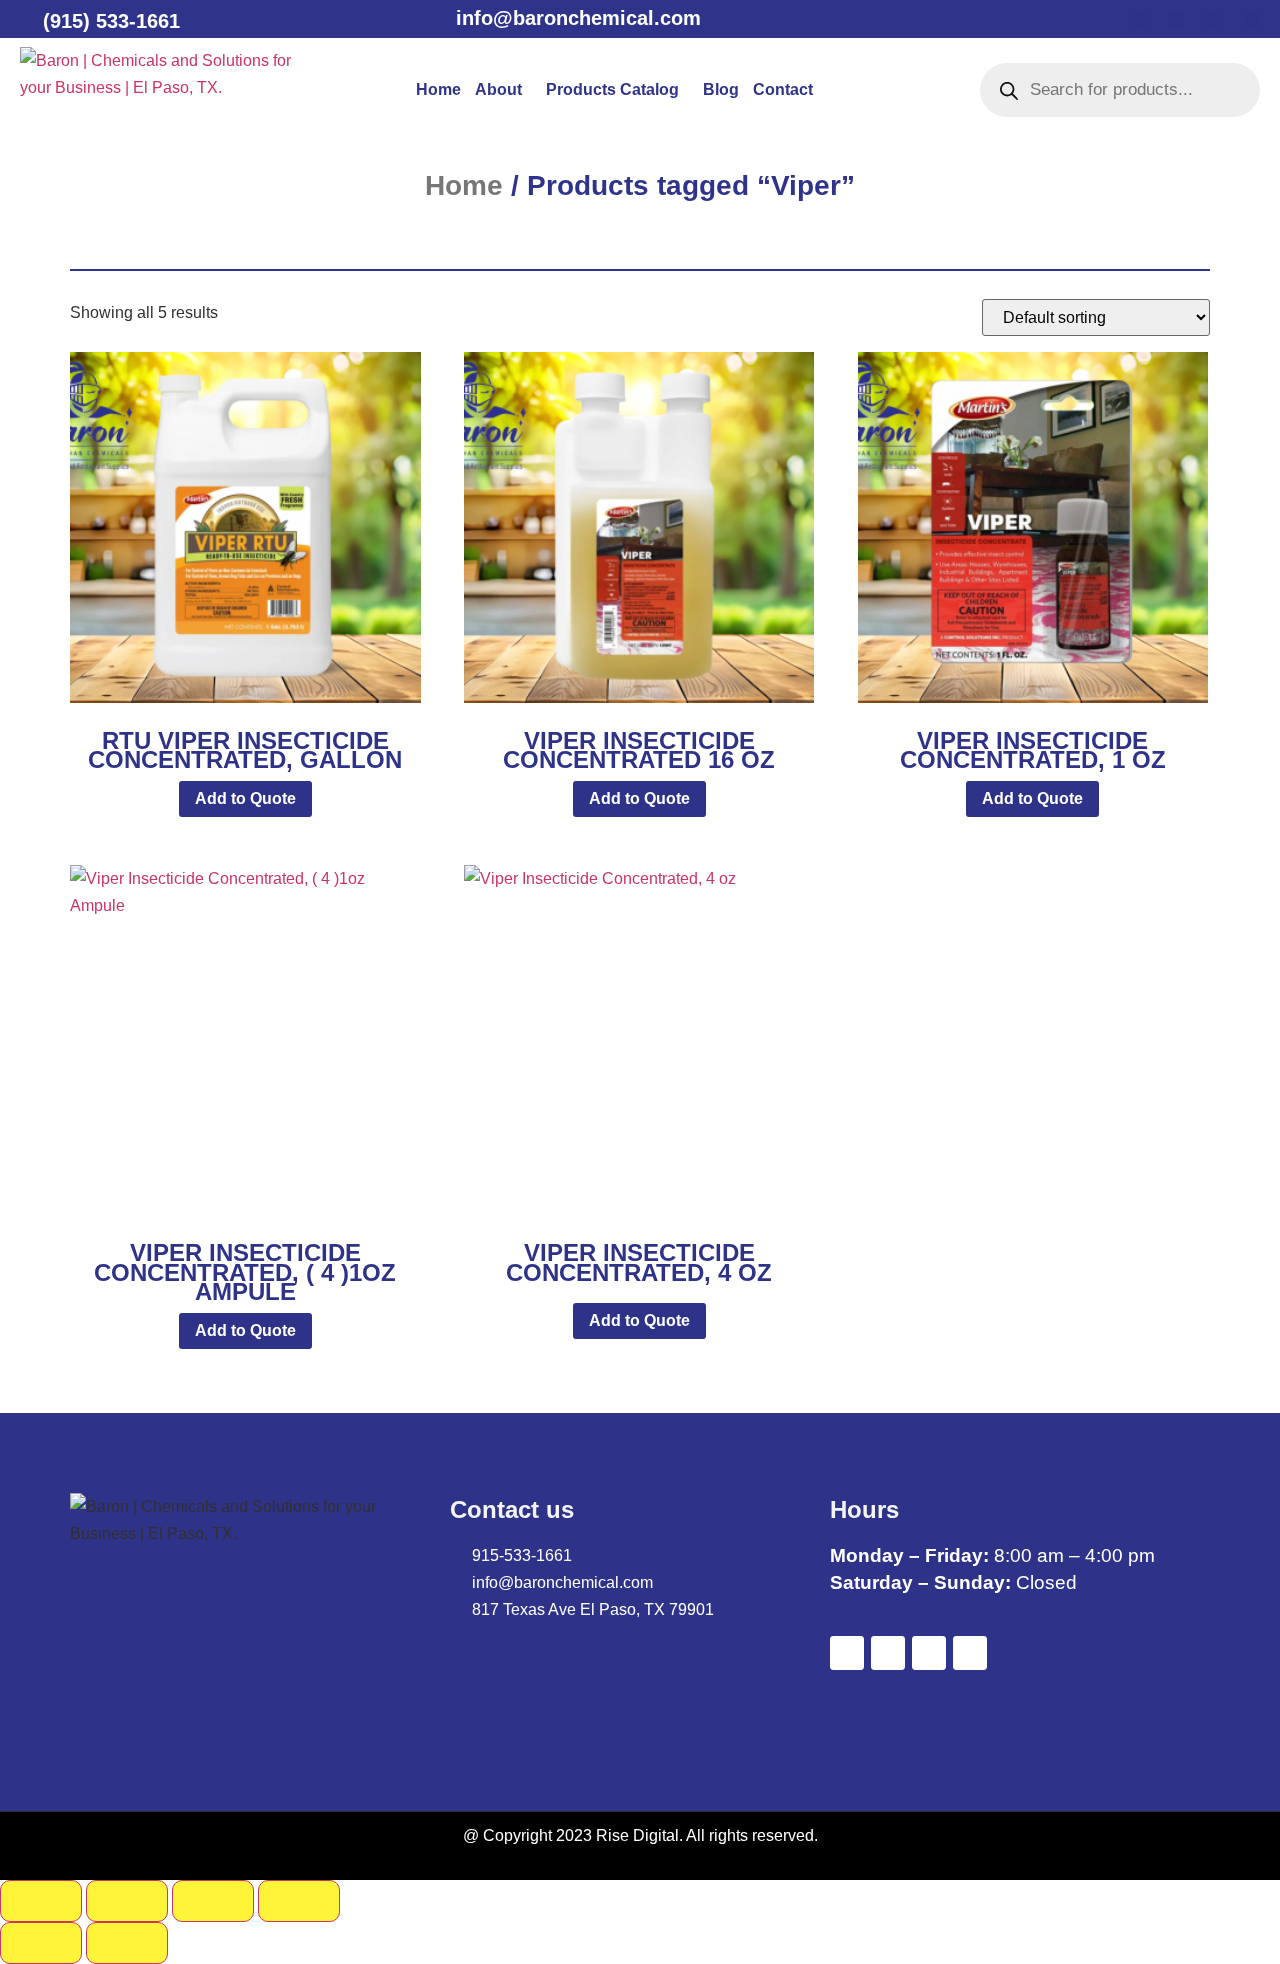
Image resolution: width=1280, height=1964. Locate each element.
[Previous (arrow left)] (41, 1943)
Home (438, 89)
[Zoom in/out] (41, 1901)
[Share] (213, 1901)
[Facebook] (1138, 20)
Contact (783, 89)
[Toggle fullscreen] (127, 1901)
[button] (503, 90)
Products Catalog (612, 89)
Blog (721, 89)
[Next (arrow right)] (127, 1943)
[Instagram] (1252, 20)
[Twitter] (1176, 20)
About (498, 89)
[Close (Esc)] (299, 1901)
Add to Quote (245, 798)
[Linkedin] (1214, 20)
